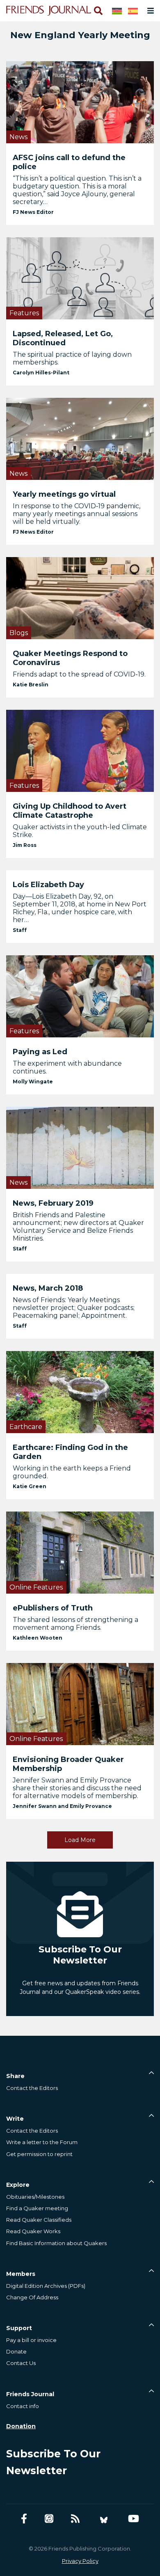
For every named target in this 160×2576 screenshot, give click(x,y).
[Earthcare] (80, 1391)
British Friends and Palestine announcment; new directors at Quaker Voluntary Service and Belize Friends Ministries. (78, 1227)
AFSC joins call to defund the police (69, 162)
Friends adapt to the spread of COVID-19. (79, 674)
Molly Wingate (33, 1082)
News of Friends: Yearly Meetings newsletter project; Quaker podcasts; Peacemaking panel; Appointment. (74, 1308)
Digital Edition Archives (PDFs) (46, 2286)
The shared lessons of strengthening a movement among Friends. (75, 1624)
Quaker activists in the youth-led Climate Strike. (80, 831)
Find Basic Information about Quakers (56, 2243)
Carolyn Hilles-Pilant (41, 373)
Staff (20, 930)
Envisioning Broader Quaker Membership (68, 1764)
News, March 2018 (48, 1288)
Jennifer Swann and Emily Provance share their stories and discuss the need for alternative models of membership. (77, 1788)
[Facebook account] (24, 2519)
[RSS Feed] (75, 2519)
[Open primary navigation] (149, 11)
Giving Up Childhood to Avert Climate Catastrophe (70, 811)
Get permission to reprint (39, 2154)
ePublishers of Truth (53, 1608)
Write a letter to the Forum (42, 2142)
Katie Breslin (31, 685)
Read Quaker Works (33, 2231)
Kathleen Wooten (38, 1638)
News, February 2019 (53, 1203)
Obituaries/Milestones (35, 2197)
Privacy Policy (80, 2561)
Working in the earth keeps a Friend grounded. (72, 1472)
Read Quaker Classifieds (39, 2220)
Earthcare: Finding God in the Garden (70, 1452)
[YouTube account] (134, 2519)
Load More (80, 1840)
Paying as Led (40, 1052)
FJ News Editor (33, 212)
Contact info (23, 2406)
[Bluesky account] (104, 2519)
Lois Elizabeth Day (48, 885)
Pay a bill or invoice (31, 2340)
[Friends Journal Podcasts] (49, 2519)
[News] (80, 102)
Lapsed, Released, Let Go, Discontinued (63, 338)
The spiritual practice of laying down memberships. (72, 358)
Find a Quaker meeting (37, 2208)
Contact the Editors (32, 2088)
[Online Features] (80, 1552)
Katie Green (30, 1486)
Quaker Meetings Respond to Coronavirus (70, 658)
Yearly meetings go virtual (64, 494)
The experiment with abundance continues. (67, 1067)
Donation (21, 2426)
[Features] (80, 278)
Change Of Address (32, 2297)
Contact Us (21, 2363)
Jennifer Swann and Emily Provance (62, 1806)
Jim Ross (25, 845)
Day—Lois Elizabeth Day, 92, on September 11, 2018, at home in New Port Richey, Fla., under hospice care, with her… (80, 908)
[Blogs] (80, 598)
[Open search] (98, 11)
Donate (16, 2351)
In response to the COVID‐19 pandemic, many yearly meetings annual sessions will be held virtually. (77, 514)
